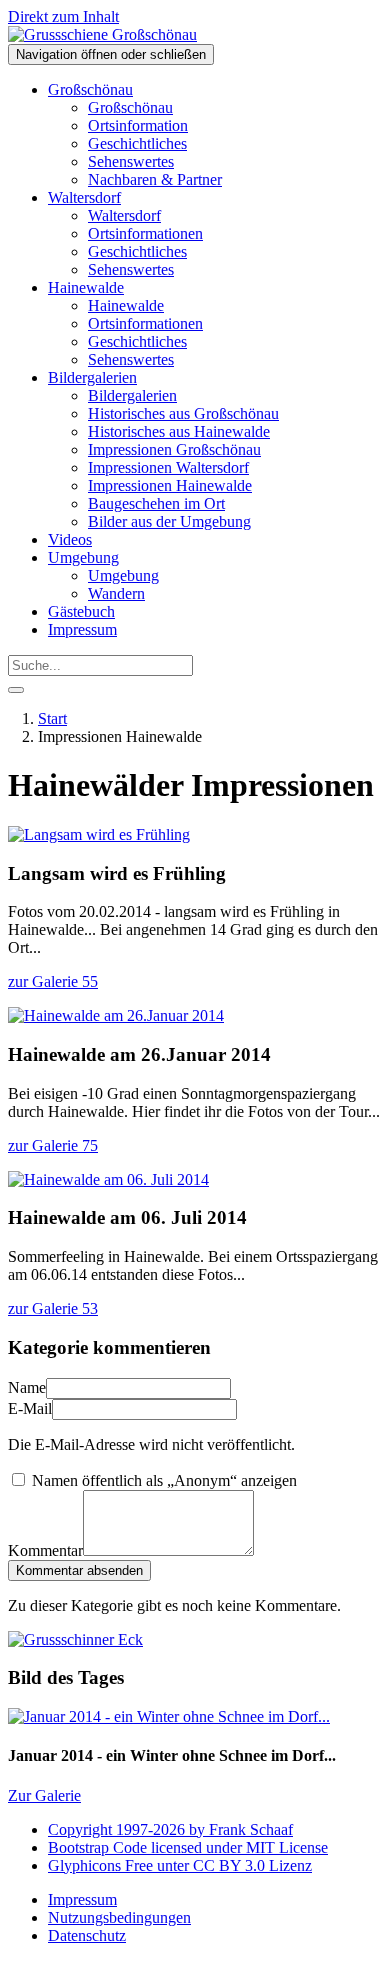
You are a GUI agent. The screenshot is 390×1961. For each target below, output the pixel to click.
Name (27, 1387)
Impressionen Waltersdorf (168, 467)
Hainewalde (126, 305)
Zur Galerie (44, 1795)
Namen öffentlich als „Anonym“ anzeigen (162, 1480)
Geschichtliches (137, 143)
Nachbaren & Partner (155, 179)
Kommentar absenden (79, 1570)
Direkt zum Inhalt (63, 16)
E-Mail (30, 1408)
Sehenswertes (131, 161)
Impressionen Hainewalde (170, 485)
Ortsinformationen (145, 233)
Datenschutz (87, 1935)
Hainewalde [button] (86, 287)
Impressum (82, 629)
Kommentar (45, 1550)
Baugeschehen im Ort (156, 503)
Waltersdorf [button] (84, 197)
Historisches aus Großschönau (183, 413)
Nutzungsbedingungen (119, 1917)
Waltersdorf (124, 215)
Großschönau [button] (90, 89)
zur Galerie (53, 981)
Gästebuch (81, 611)
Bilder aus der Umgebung (169, 521)
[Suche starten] (16, 690)
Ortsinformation (138, 125)
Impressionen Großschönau (174, 449)
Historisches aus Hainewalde (179, 431)
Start (52, 718)
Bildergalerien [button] (92, 377)
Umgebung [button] (83, 557)
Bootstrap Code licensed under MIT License (188, 1847)
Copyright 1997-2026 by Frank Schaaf (170, 1829)
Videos (70, 539)
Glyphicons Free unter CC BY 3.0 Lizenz (180, 1865)
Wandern (116, 593)
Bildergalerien (132, 395)
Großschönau (130, 107)
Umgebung (123, 575)
